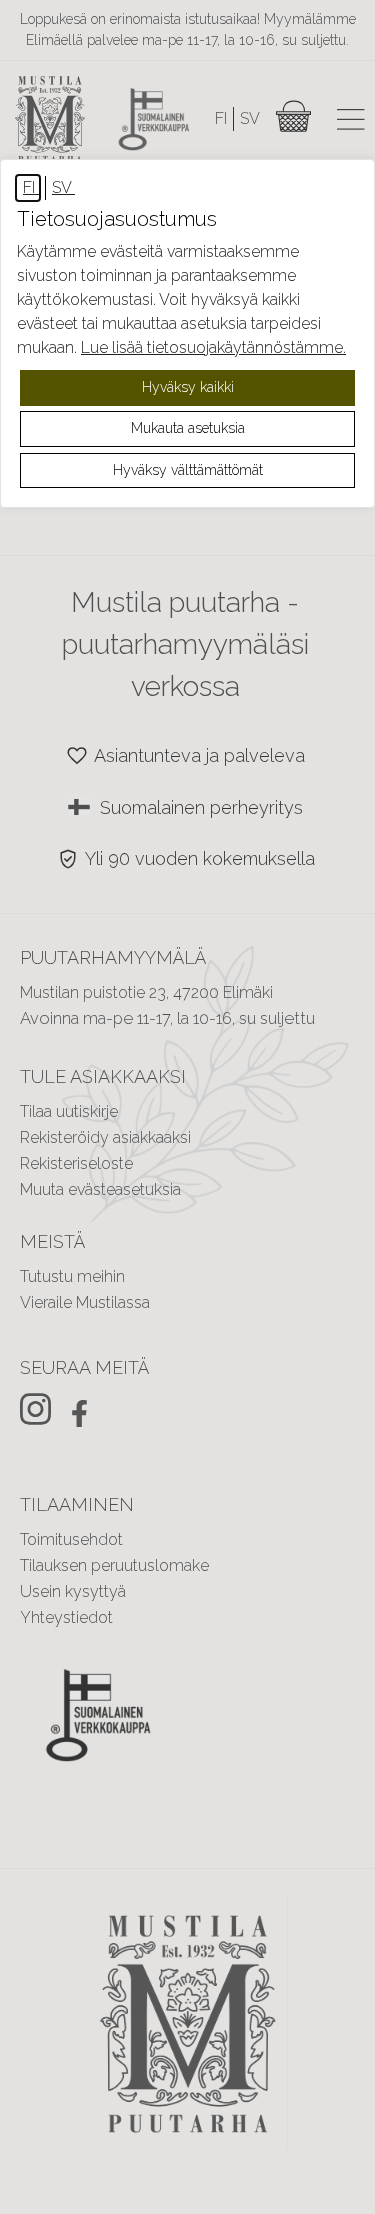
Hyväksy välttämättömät (188, 470)
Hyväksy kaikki (188, 387)
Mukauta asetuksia (188, 428)
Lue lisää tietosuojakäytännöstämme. (213, 347)
